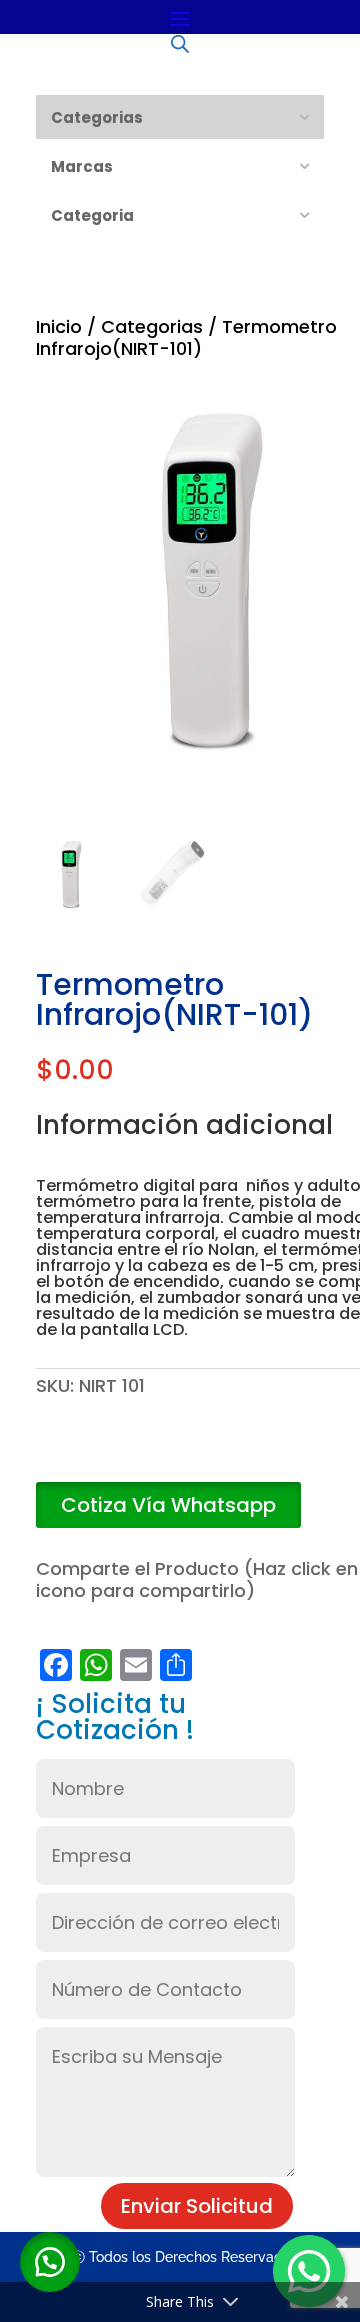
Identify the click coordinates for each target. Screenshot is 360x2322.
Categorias (152, 326)
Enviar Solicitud (197, 2206)
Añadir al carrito (223, 1454)
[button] (168, 1505)
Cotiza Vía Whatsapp (168, 1505)
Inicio (59, 326)
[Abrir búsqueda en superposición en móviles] (180, 43)
